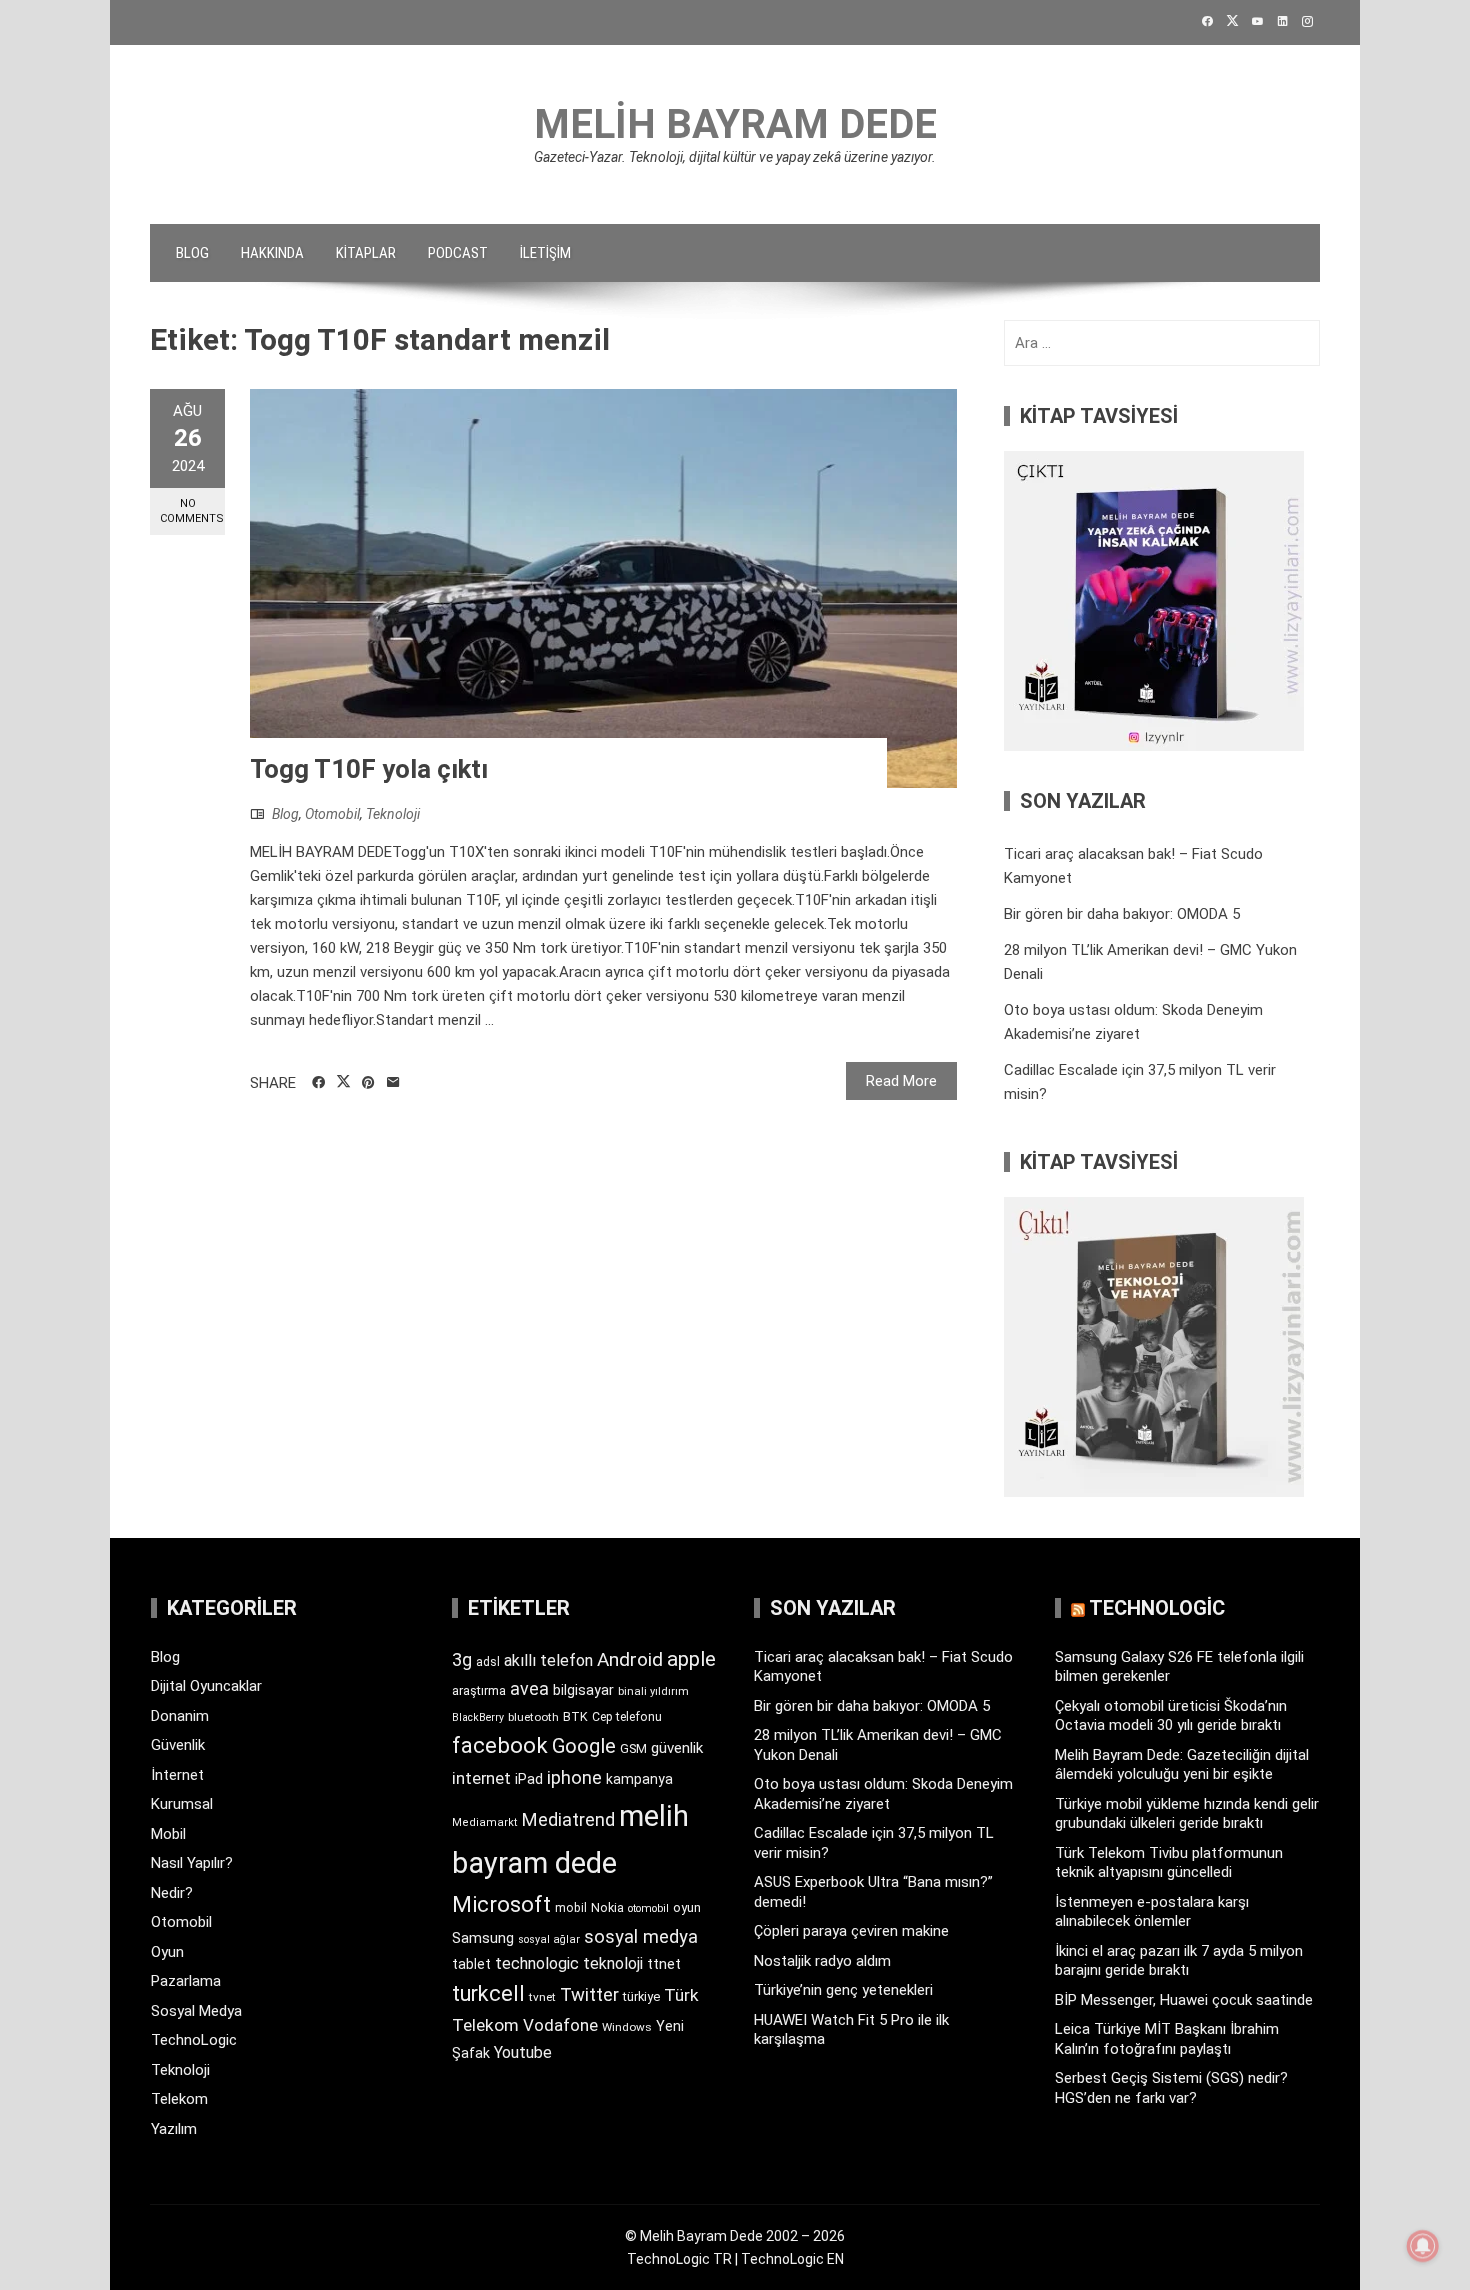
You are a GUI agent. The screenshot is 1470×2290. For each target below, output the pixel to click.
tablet (471, 1964)
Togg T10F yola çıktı (369, 769)
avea (529, 1688)
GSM (633, 1748)
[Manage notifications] (1423, 2246)
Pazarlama (186, 1981)
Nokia (607, 1907)
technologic (537, 1963)
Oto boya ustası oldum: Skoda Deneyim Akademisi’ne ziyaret (883, 1794)
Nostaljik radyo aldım (822, 1961)
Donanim (180, 1716)
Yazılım (174, 2129)
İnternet (177, 1775)
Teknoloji (393, 814)
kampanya (639, 1779)
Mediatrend (568, 1819)
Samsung (483, 1938)
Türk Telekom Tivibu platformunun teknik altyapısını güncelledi (1169, 1863)
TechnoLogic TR (679, 2259)
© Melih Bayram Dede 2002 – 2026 (735, 2236)
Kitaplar (366, 253)
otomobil (648, 1908)
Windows (627, 2027)
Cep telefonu (627, 1717)
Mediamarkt (485, 1822)
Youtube (523, 2052)
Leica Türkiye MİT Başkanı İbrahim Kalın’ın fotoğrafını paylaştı (1167, 2039)
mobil (571, 1908)
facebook (500, 1745)
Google (584, 1746)
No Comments (192, 511)
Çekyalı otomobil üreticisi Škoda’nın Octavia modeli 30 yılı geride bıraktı (1171, 1716)
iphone (574, 1777)
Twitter (589, 1994)
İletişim (545, 253)
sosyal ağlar (549, 1939)
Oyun (167, 1952)
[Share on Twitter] (343, 1082)
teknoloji (613, 1963)
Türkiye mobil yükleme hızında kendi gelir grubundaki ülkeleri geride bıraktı (1187, 1814)
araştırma (479, 1690)
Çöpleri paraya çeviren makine (851, 1931)
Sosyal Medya (196, 2011)
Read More (901, 1081)
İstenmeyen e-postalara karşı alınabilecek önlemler (1152, 1912)
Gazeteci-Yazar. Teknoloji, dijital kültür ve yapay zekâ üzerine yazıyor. (735, 157)
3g (462, 1659)
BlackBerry (478, 1717)
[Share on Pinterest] (368, 1083)
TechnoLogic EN (792, 2259)
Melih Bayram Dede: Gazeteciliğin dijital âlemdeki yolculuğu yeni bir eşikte (1182, 1765)
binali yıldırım (653, 1691)
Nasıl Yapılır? (192, 1863)
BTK (575, 1716)
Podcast (458, 253)
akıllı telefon (548, 1660)
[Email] (393, 1083)
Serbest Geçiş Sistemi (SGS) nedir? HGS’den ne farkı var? (1171, 2088)
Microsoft (501, 1904)
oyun (687, 1907)
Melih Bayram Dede (735, 124)
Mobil (168, 1834)
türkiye (641, 1996)
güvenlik (677, 1748)
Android (630, 1659)
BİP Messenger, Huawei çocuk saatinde (1184, 2000)
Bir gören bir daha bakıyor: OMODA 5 (1122, 914)
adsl (488, 1662)
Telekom (179, 2099)
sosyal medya (641, 1936)
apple (691, 1659)
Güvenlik (178, 1745)
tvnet (542, 1997)
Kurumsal (182, 1804)
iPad (529, 1779)
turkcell (488, 1993)
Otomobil (332, 814)
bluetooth (533, 1717)
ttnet (664, 1964)
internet (481, 1778)
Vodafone (560, 2025)
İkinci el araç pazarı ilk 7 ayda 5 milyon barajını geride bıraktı (1179, 1961)
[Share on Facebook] (318, 1083)
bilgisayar (583, 1690)
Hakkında (272, 253)
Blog (192, 253)
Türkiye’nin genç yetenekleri (843, 1990)
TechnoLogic (194, 2040)
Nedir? (172, 1893)
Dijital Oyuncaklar (206, 1686)
